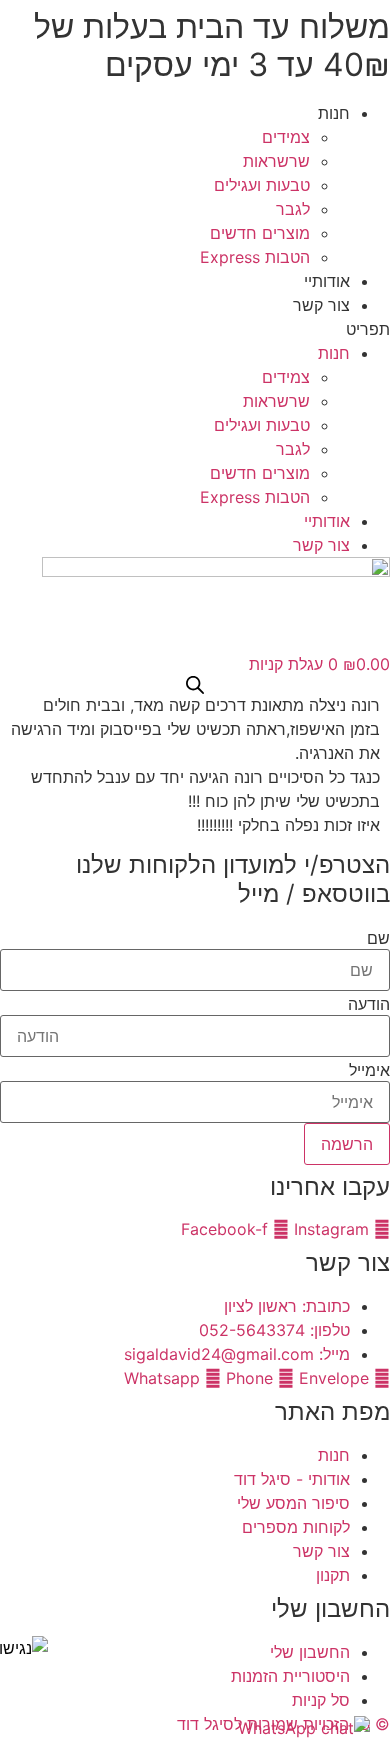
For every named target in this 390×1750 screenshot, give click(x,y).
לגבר (293, 209)
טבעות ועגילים (262, 185)
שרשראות (276, 161)
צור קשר (321, 305)
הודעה (369, 1004)
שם (378, 938)
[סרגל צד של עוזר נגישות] (24, 1648)
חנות (334, 113)
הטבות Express (255, 257)
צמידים (286, 137)
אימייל (369, 1070)
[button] (195, 329)
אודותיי (327, 281)
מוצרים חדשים (260, 233)
